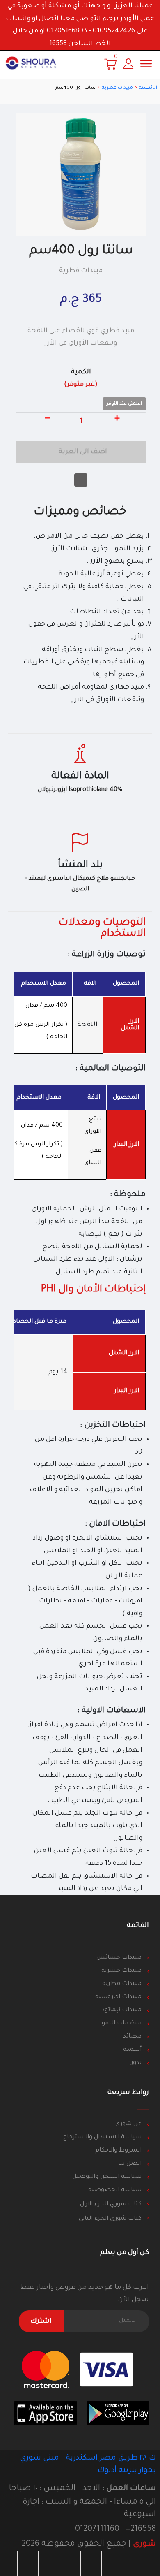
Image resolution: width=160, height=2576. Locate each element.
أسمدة (132, 2050)
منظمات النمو (122, 2024)
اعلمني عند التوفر (124, 404)
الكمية (81, 379)
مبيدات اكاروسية (118, 1997)
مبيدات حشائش (119, 1958)
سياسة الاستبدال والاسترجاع (102, 2138)
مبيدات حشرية (121, 1971)
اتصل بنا (130, 2164)
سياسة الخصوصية (115, 2190)
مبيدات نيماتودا (121, 2010)
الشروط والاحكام (118, 2151)
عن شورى (128, 2124)
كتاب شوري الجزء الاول (110, 2205)
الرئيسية (148, 88)
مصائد (132, 2037)
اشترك (41, 2321)
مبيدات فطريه (117, 88)
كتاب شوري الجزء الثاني (109, 2219)
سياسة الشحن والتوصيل (107, 2177)
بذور (136, 2063)
